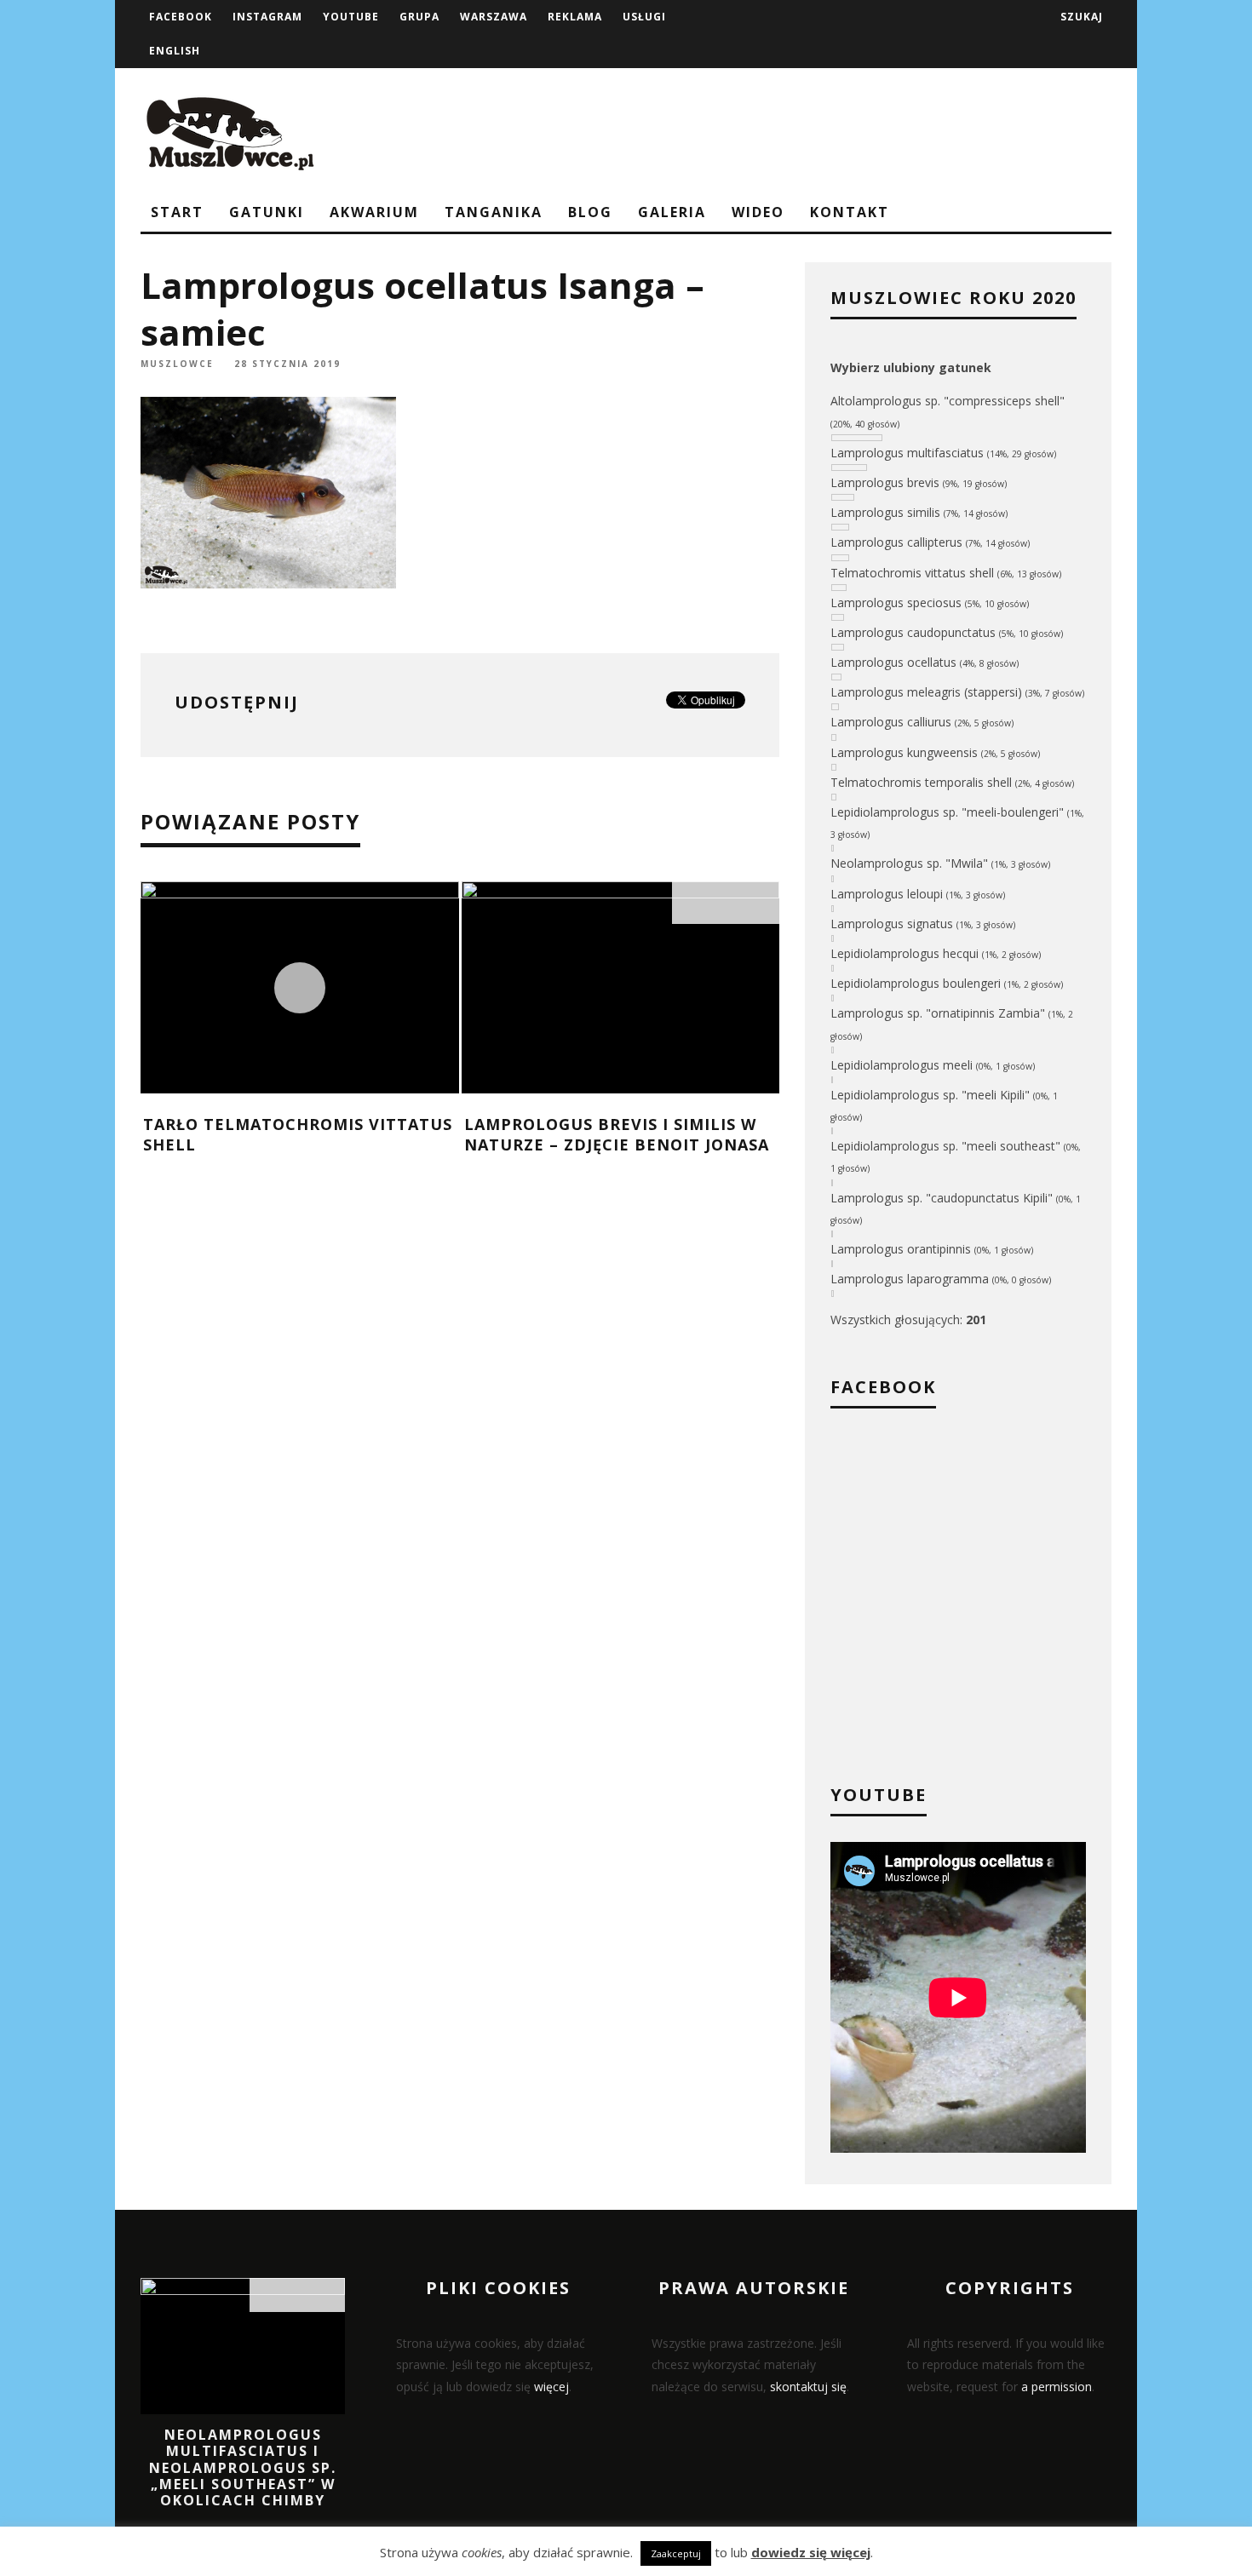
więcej (551, 2387)
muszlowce (177, 364)
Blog (590, 212)
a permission (1057, 2387)
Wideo (758, 212)
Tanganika (494, 212)
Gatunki (267, 212)
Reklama (575, 17)
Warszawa (494, 17)
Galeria (672, 212)
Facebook (181, 17)
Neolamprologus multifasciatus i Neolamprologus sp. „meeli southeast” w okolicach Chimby (243, 2467)
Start (177, 212)
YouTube (351, 17)
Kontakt (850, 212)
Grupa (419, 17)
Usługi (644, 17)
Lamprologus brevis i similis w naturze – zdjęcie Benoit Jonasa (617, 1134)
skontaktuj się (808, 2387)
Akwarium (374, 212)
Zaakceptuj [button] (676, 2553)
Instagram (267, 17)
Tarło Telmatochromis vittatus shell (298, 1134)
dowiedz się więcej (811, 2552)
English (175, 51)
